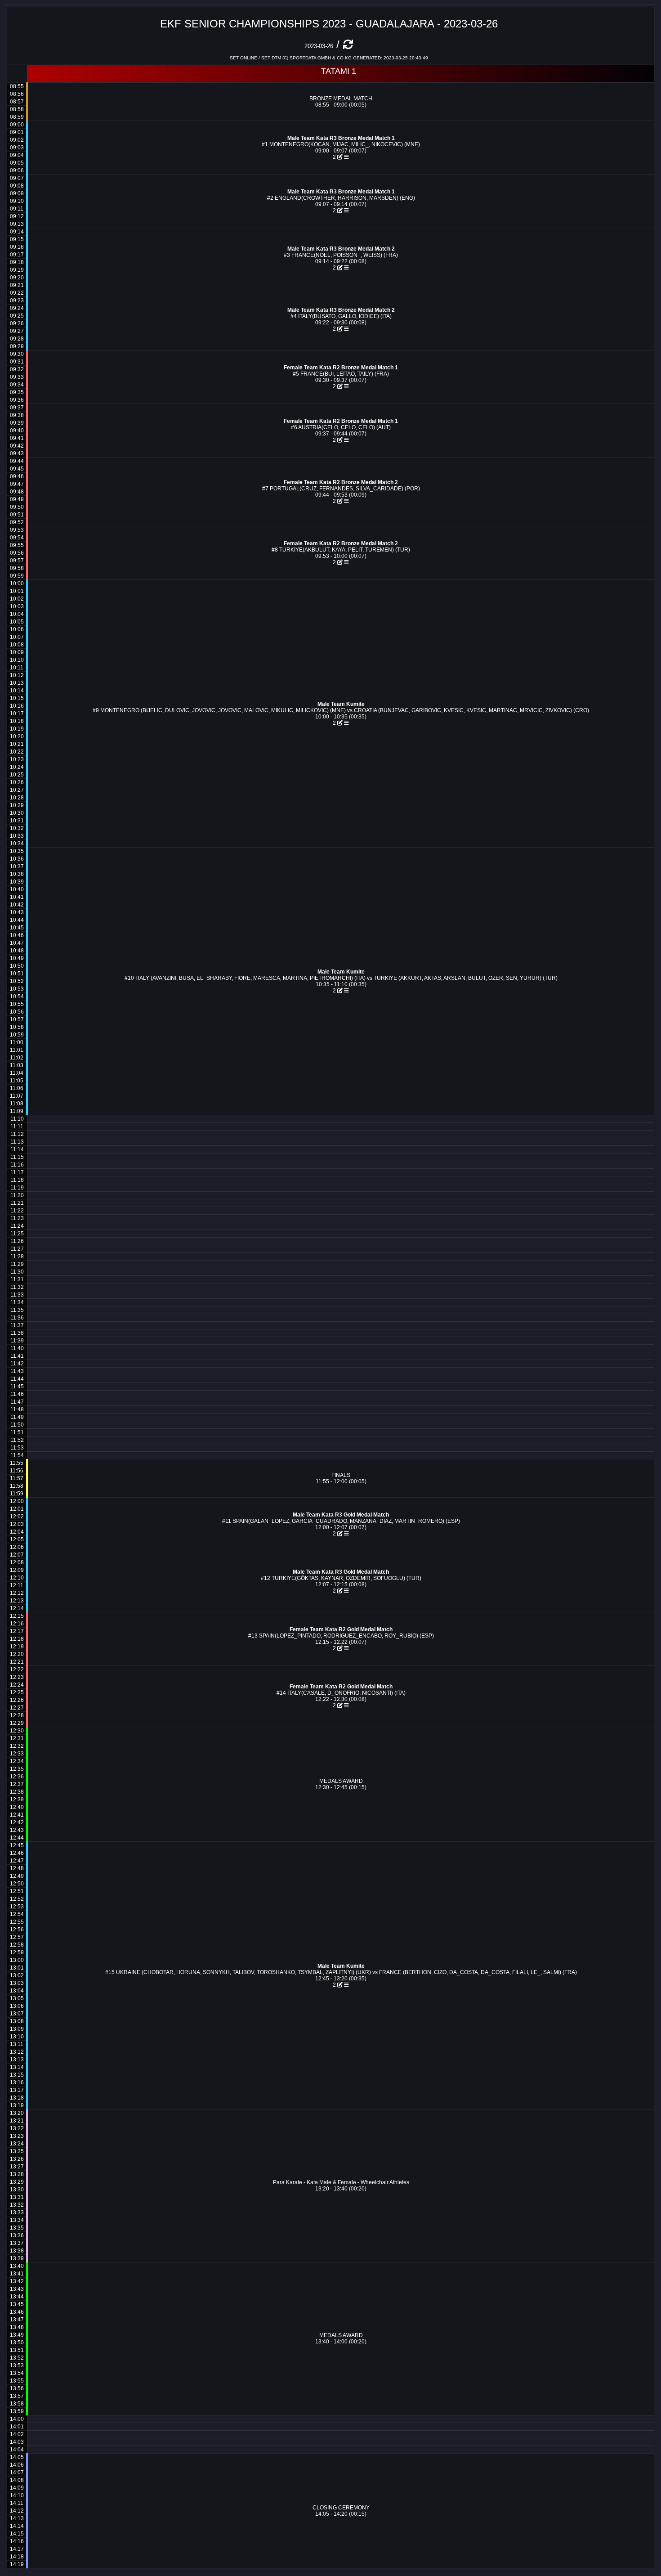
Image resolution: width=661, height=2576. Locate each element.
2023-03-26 (319, 46)
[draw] (346, 157)
